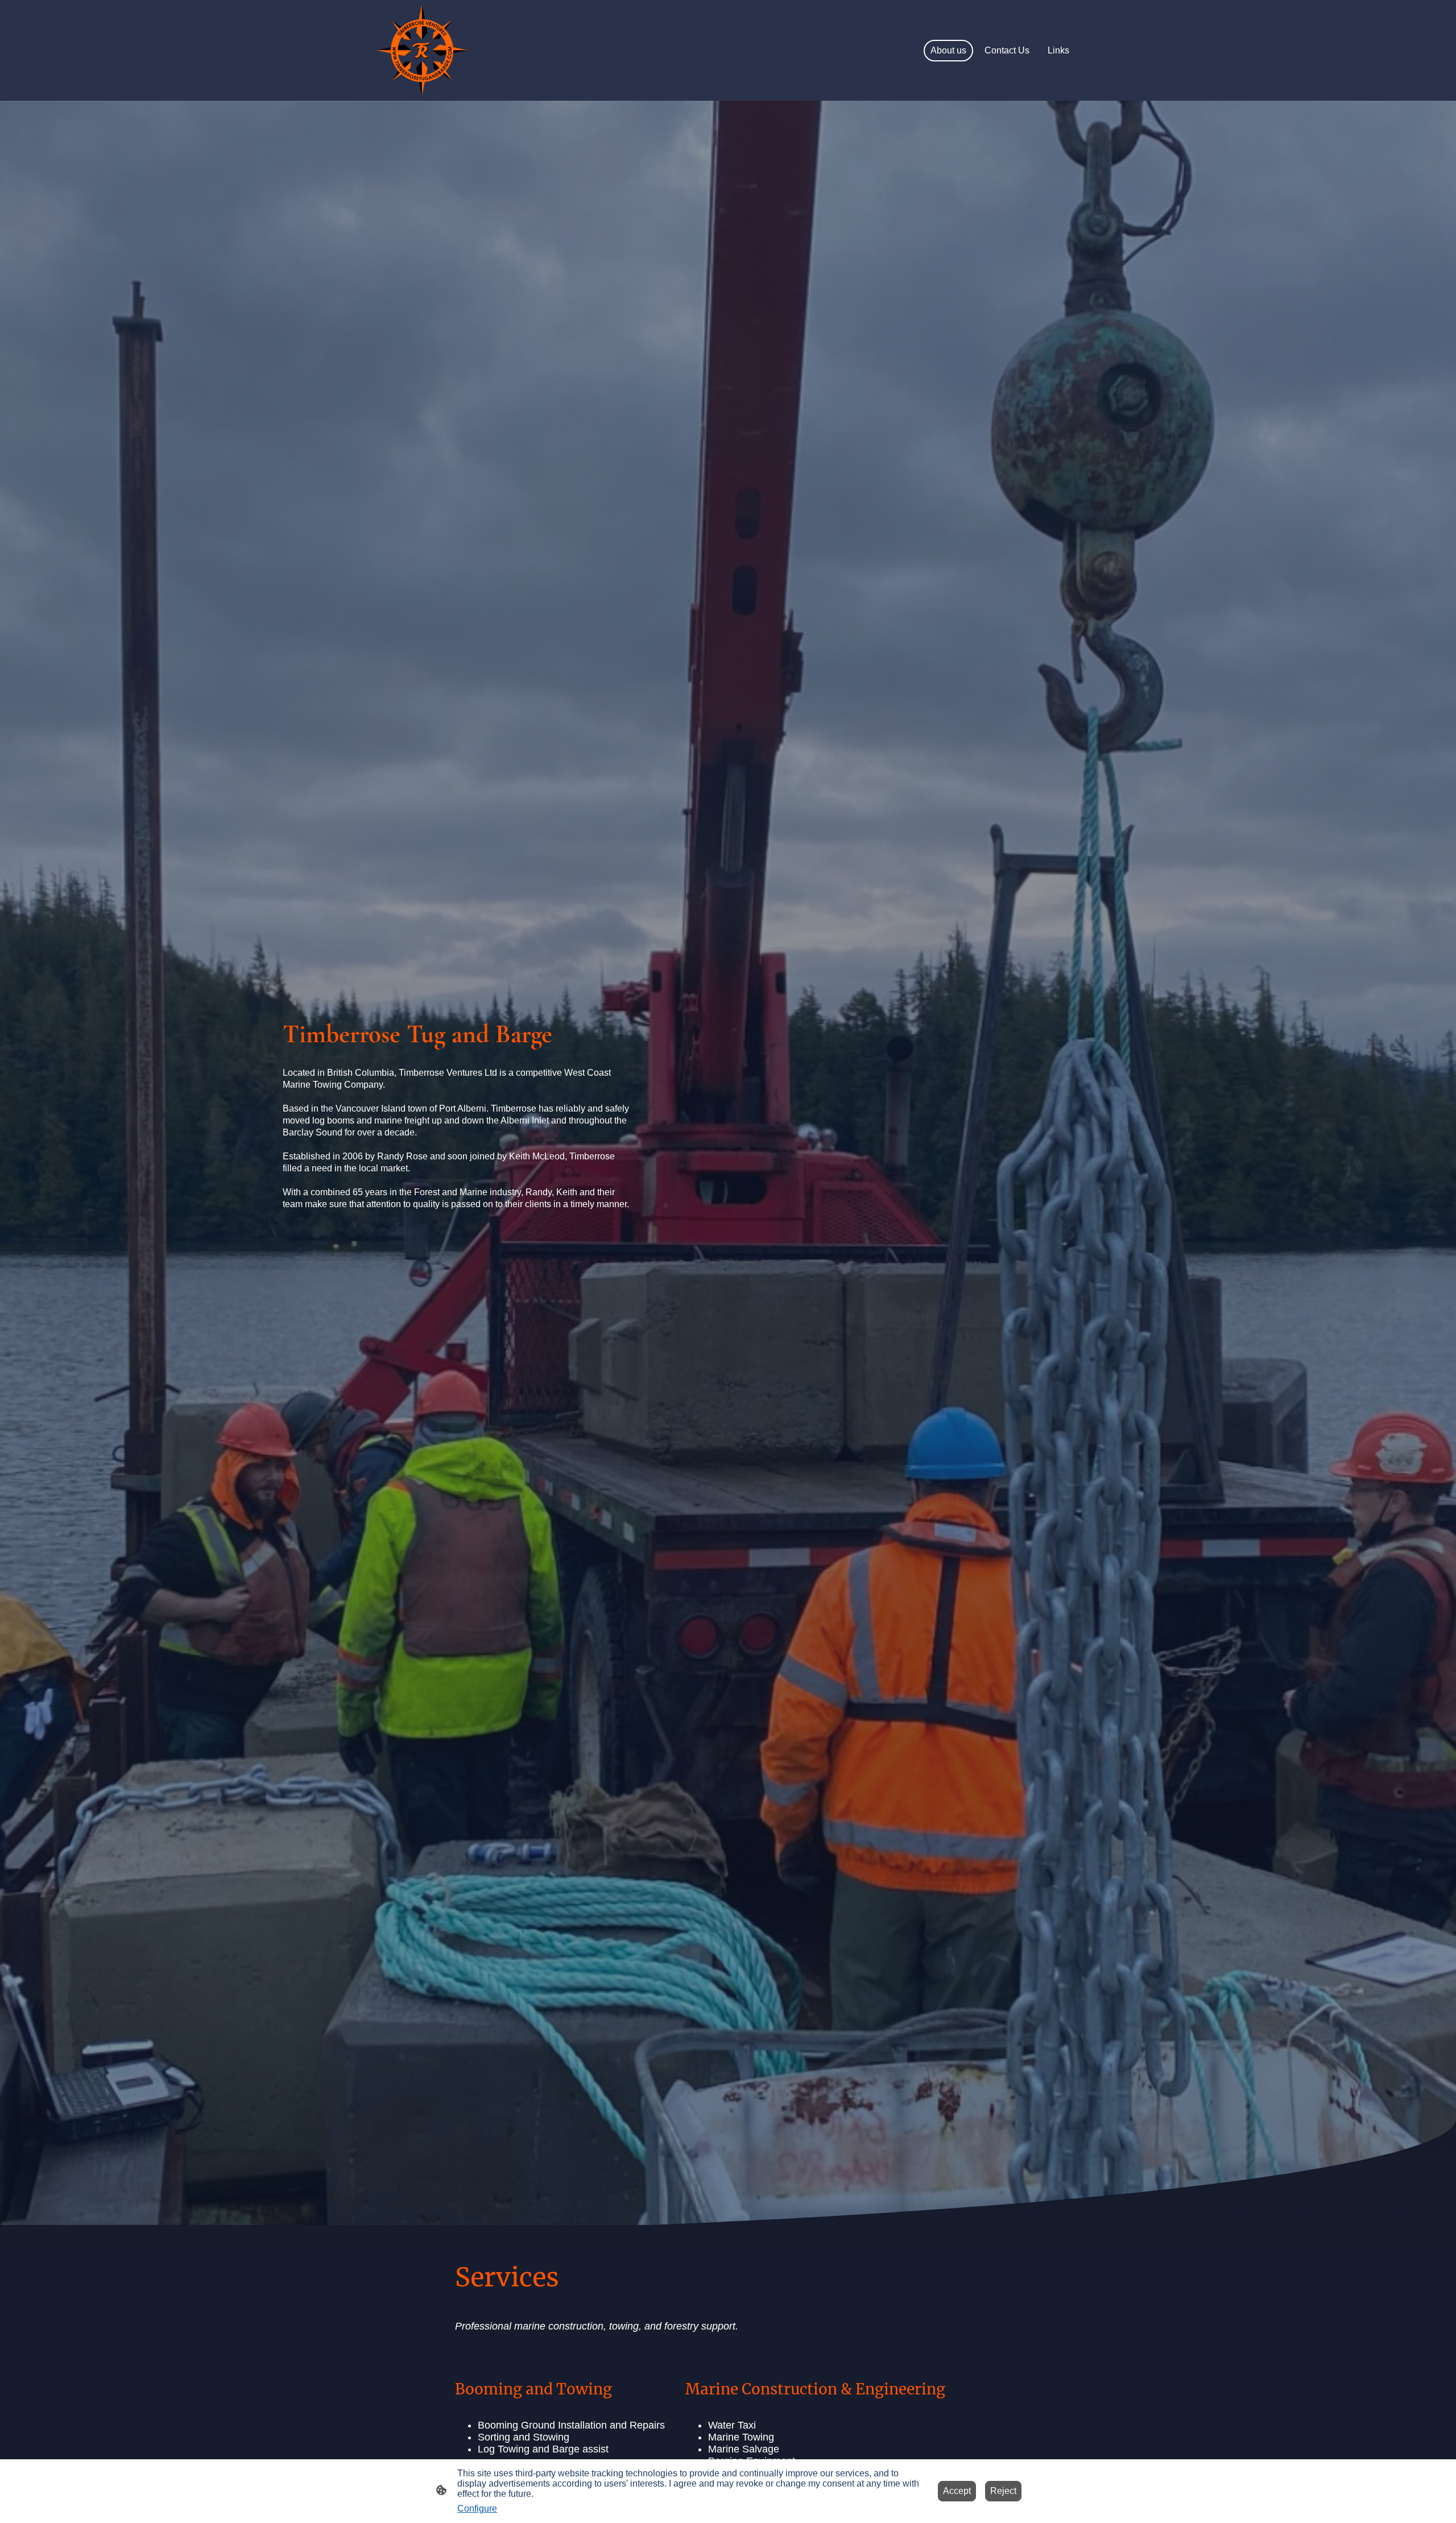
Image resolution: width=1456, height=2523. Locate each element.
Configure (477, 2508)
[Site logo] (421, 51)
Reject (1003, 2491)
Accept (957, 2491)
